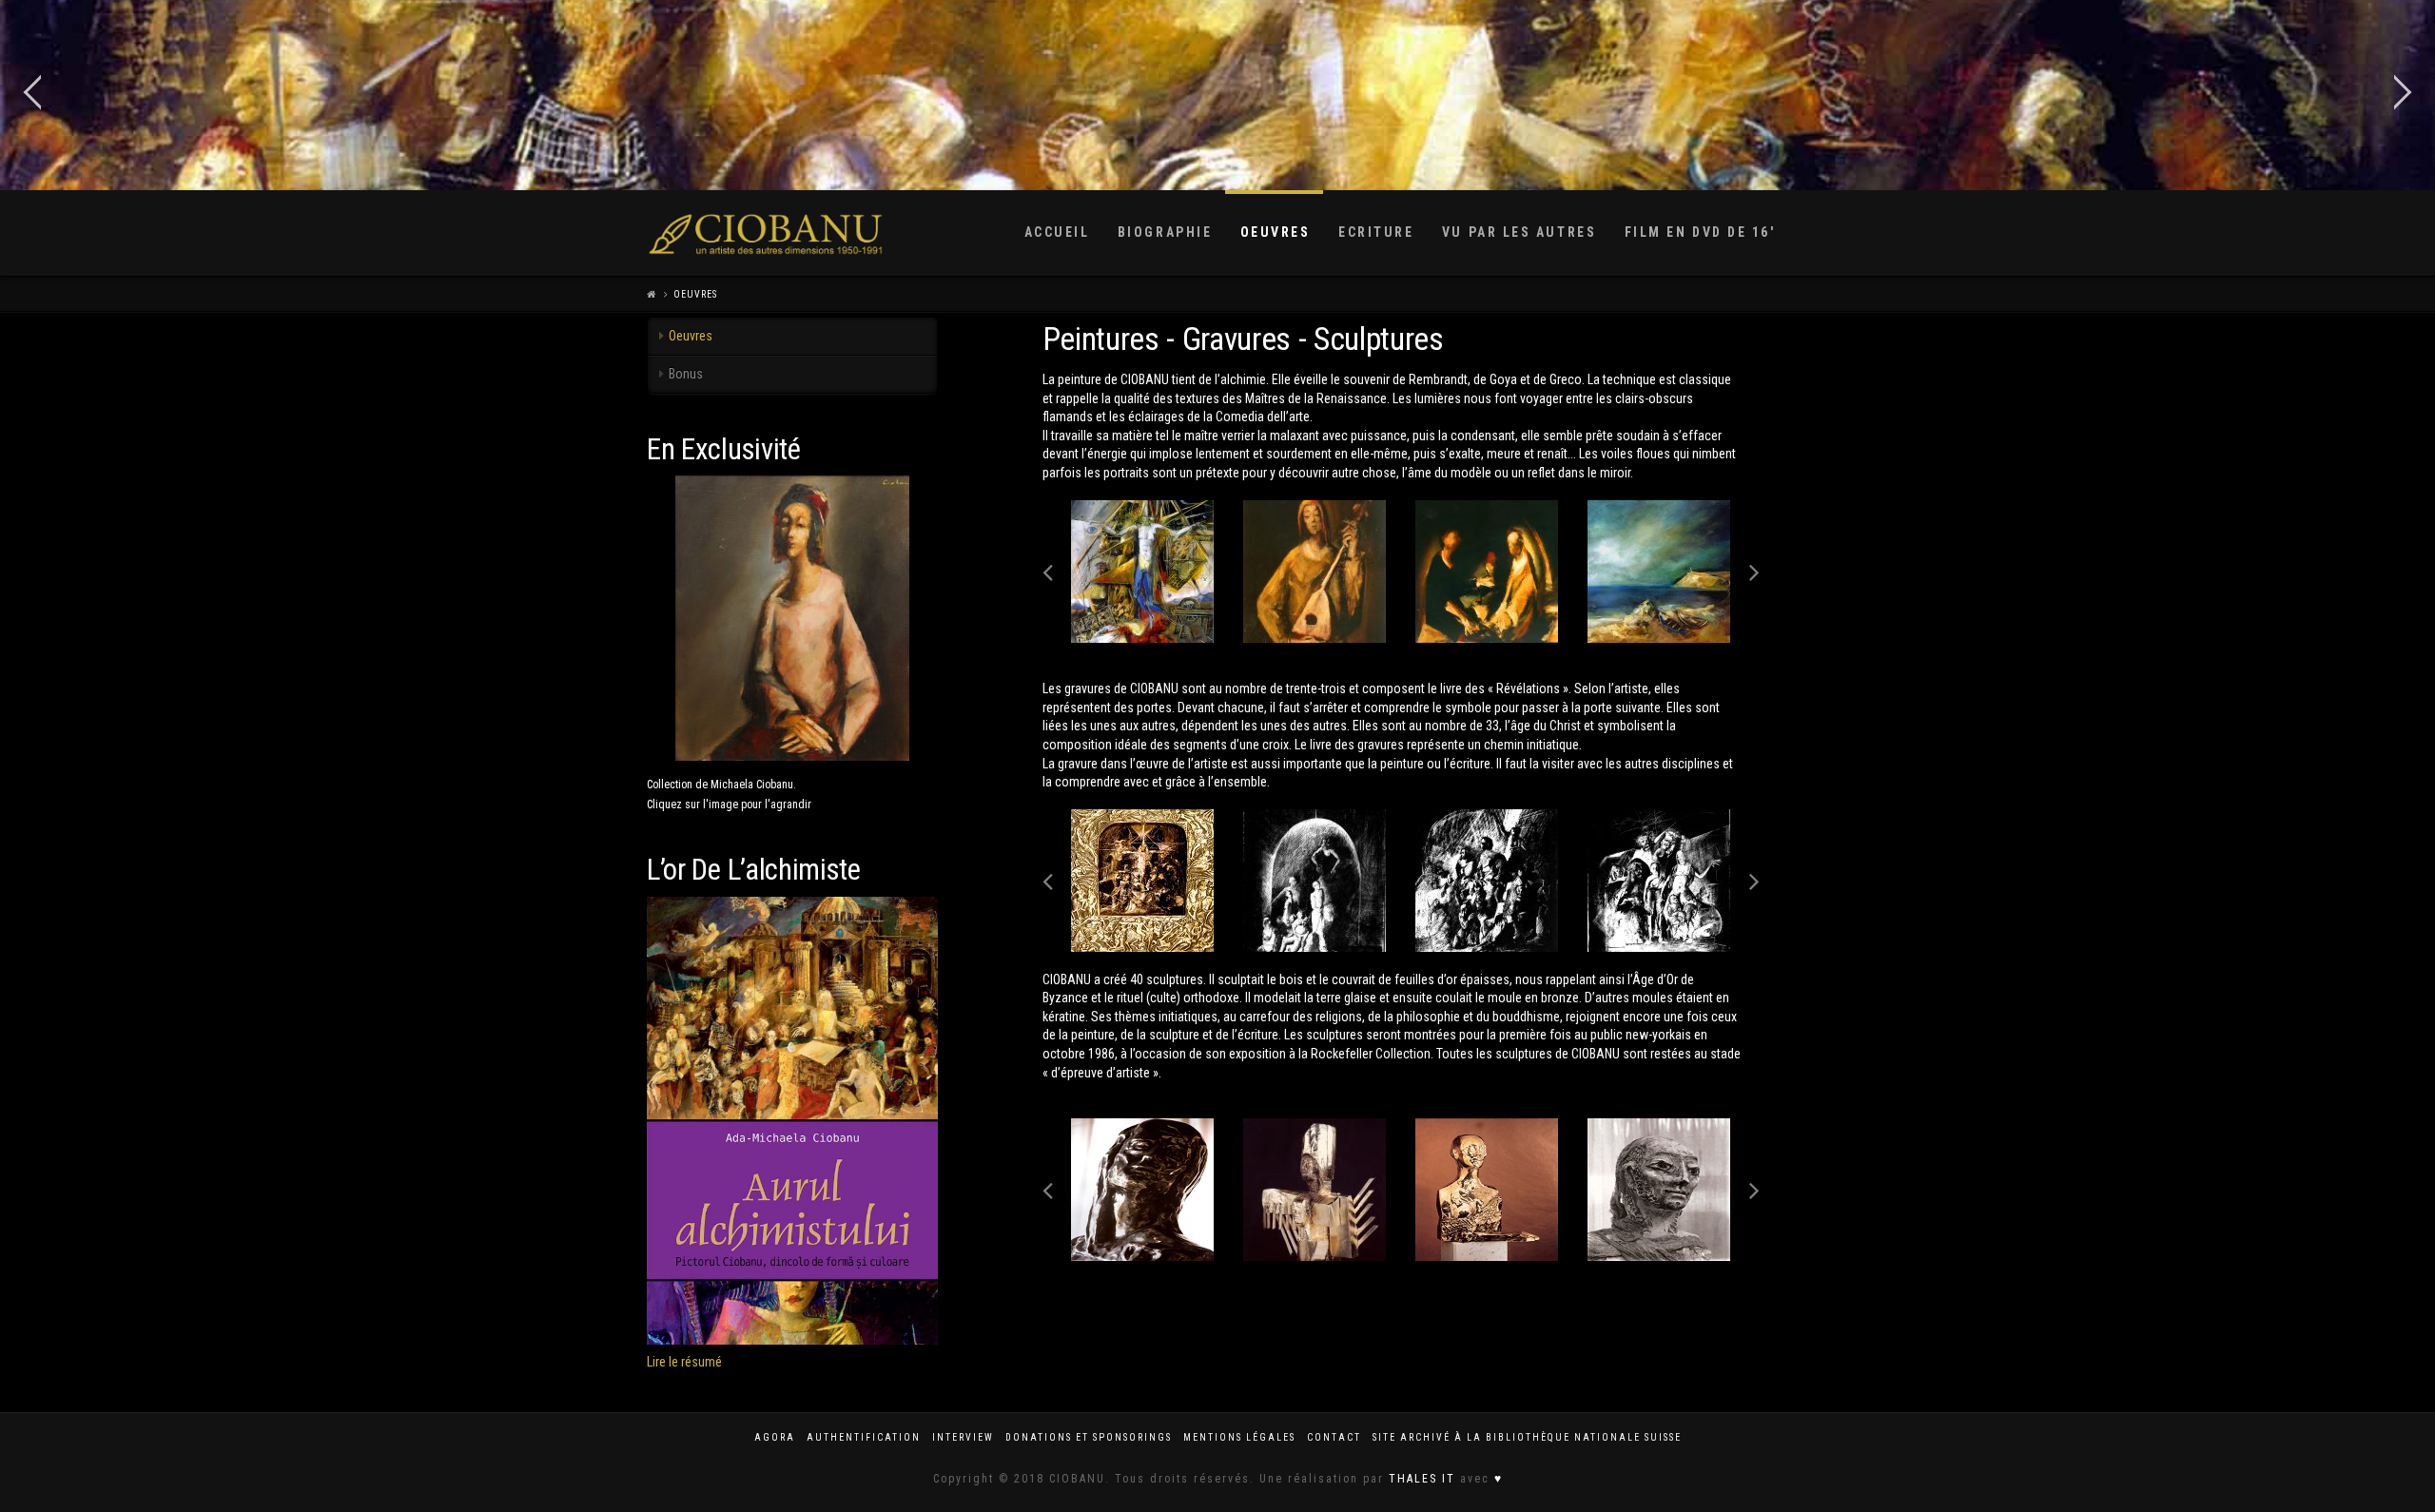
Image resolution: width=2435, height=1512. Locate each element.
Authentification (864, 1437)
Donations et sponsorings (1089, 1437)
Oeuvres (695, 294)
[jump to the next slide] (2402, 95)
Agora (775, 1437)
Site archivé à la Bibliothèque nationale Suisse (1527, 1437)
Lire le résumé (684, 1362)
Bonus (686, 374)
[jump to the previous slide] (33, 95)
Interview (963, 1437)
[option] (1143, 572)
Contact (1334, 1437)
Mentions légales (1239, 1437)
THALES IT (1422, 1479)
